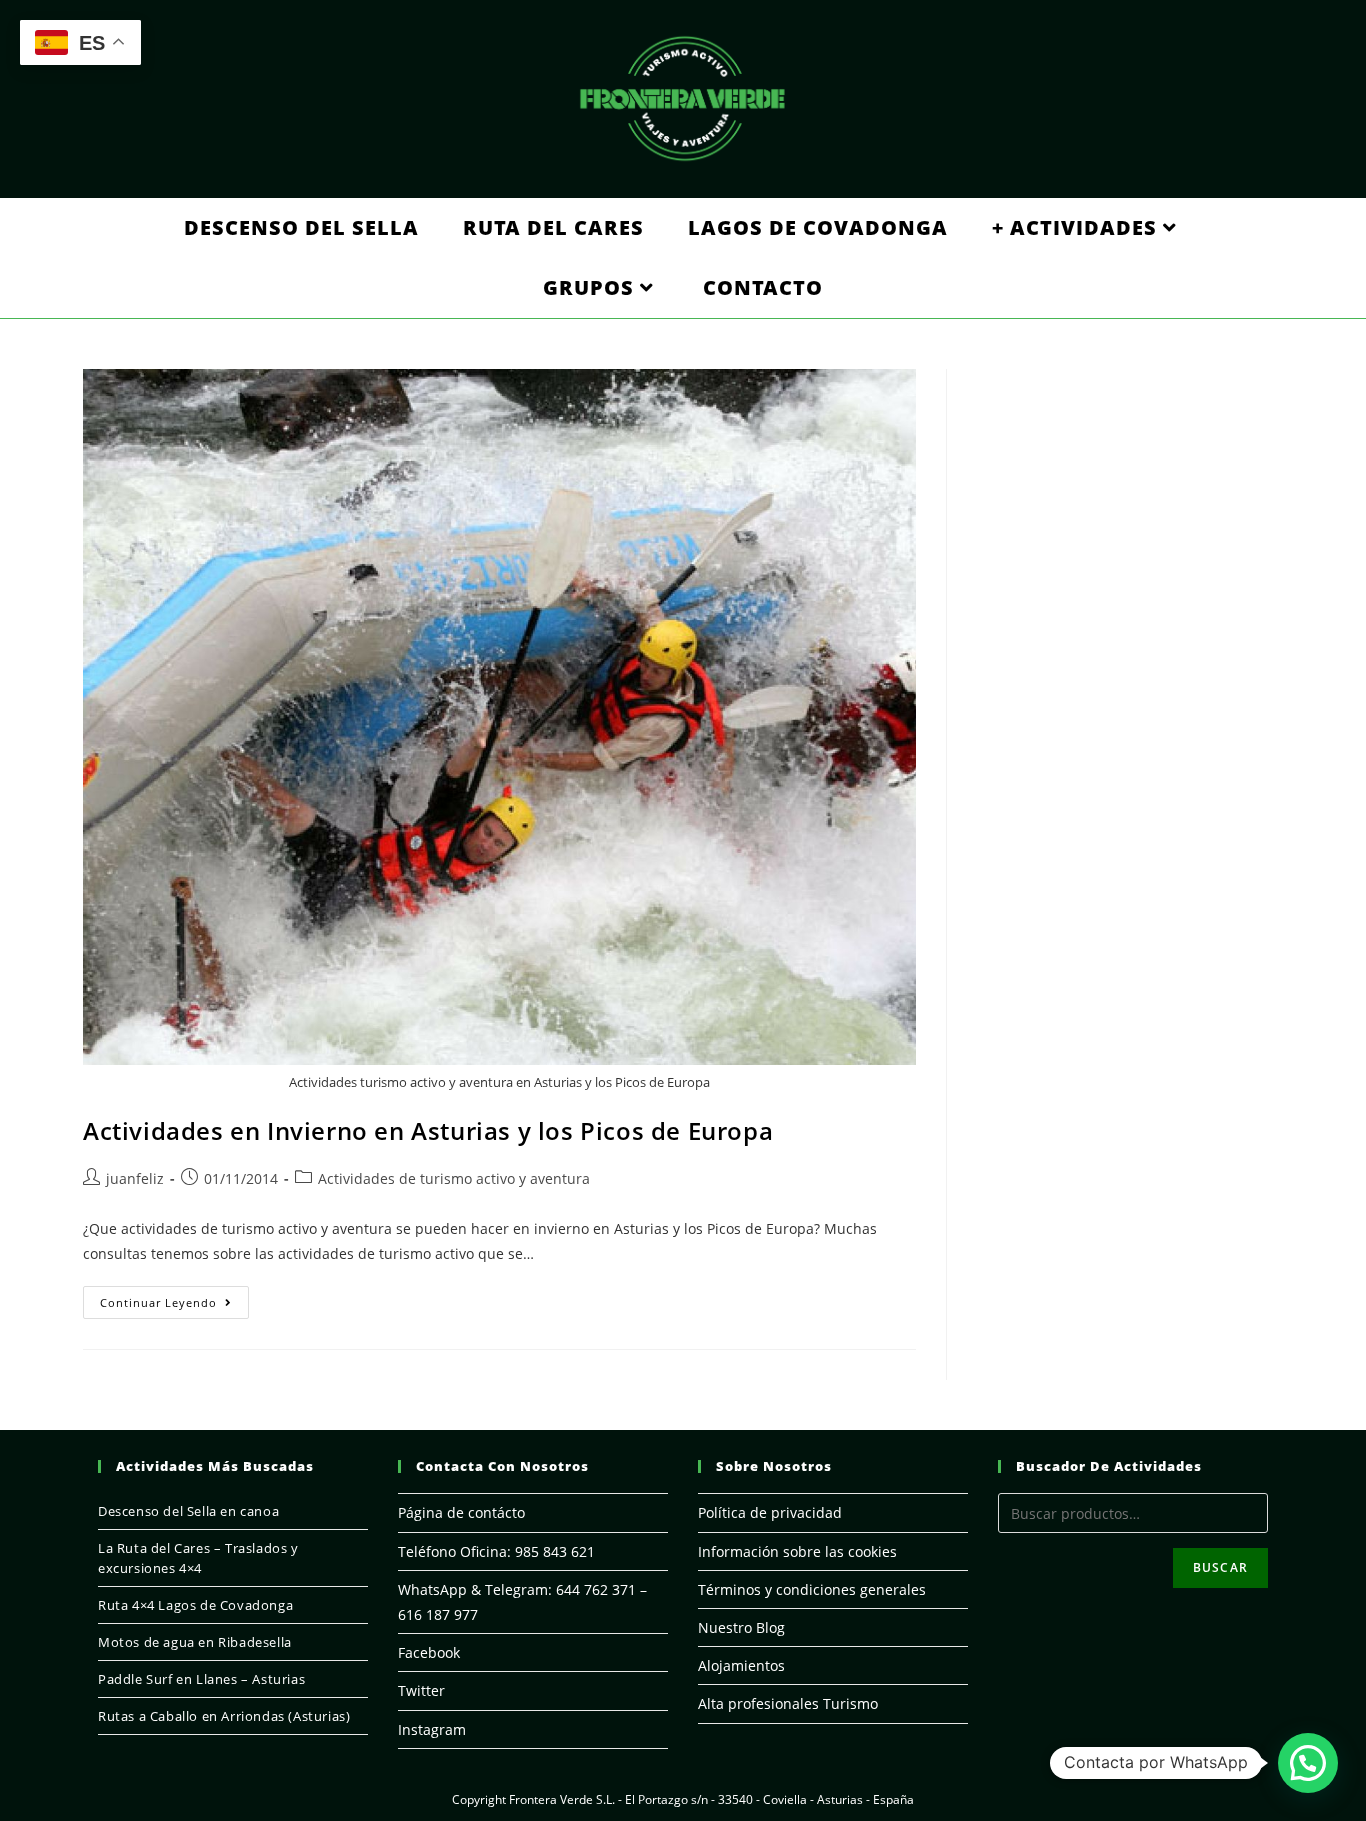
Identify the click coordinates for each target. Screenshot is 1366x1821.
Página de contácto (461, 1512)
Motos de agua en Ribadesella (195, 1642)
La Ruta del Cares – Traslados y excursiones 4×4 (198, 1558)
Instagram (432, 1729)
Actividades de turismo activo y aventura (454, 1178)
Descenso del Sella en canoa (188, 1511)
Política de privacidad (770, 1512)
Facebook (429, 1652)
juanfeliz (135, 1178)
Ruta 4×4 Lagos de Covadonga (195, 1605)
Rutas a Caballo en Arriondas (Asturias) (224, 1716)
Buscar (1220, 1567)
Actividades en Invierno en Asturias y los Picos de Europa (428, 1130)
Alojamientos (741, 1665)
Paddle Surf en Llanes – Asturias (201, 1679)
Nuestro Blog (741, 1627)
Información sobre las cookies (797, 1551)
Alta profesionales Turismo (788, 1703)
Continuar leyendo (174, 1306)
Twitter (421, 1690)
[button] (1308, 1763)
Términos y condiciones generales (812, 1589)
